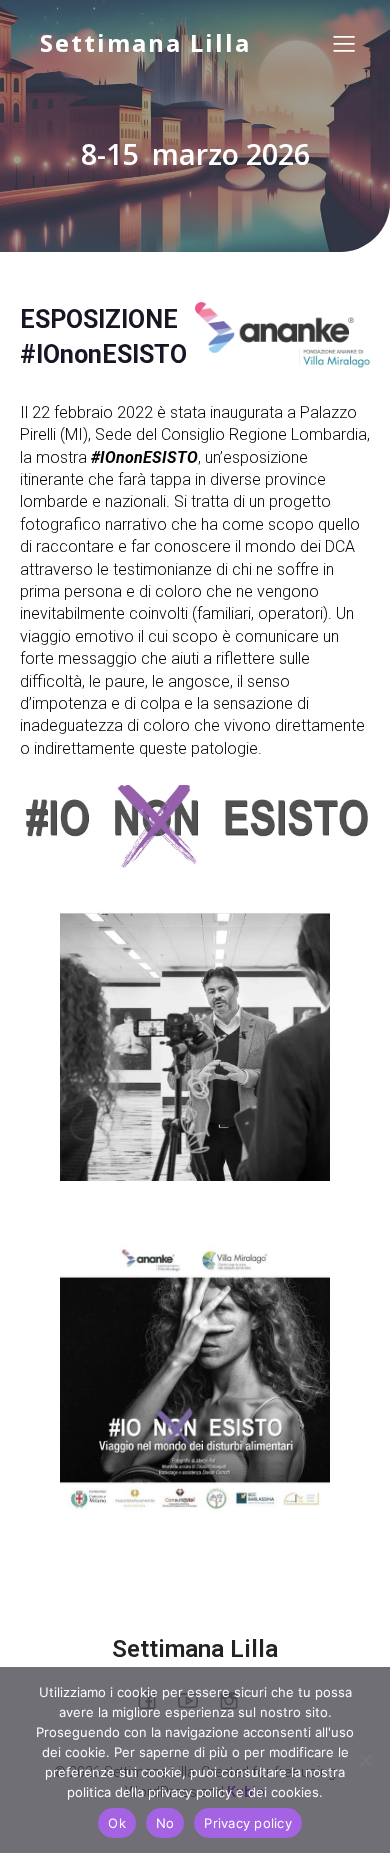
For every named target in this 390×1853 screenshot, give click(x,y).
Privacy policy (248, 1823)
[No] (365, 1760)
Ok (117, 1823)
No (165, 1823)
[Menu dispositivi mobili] (345, 43)
